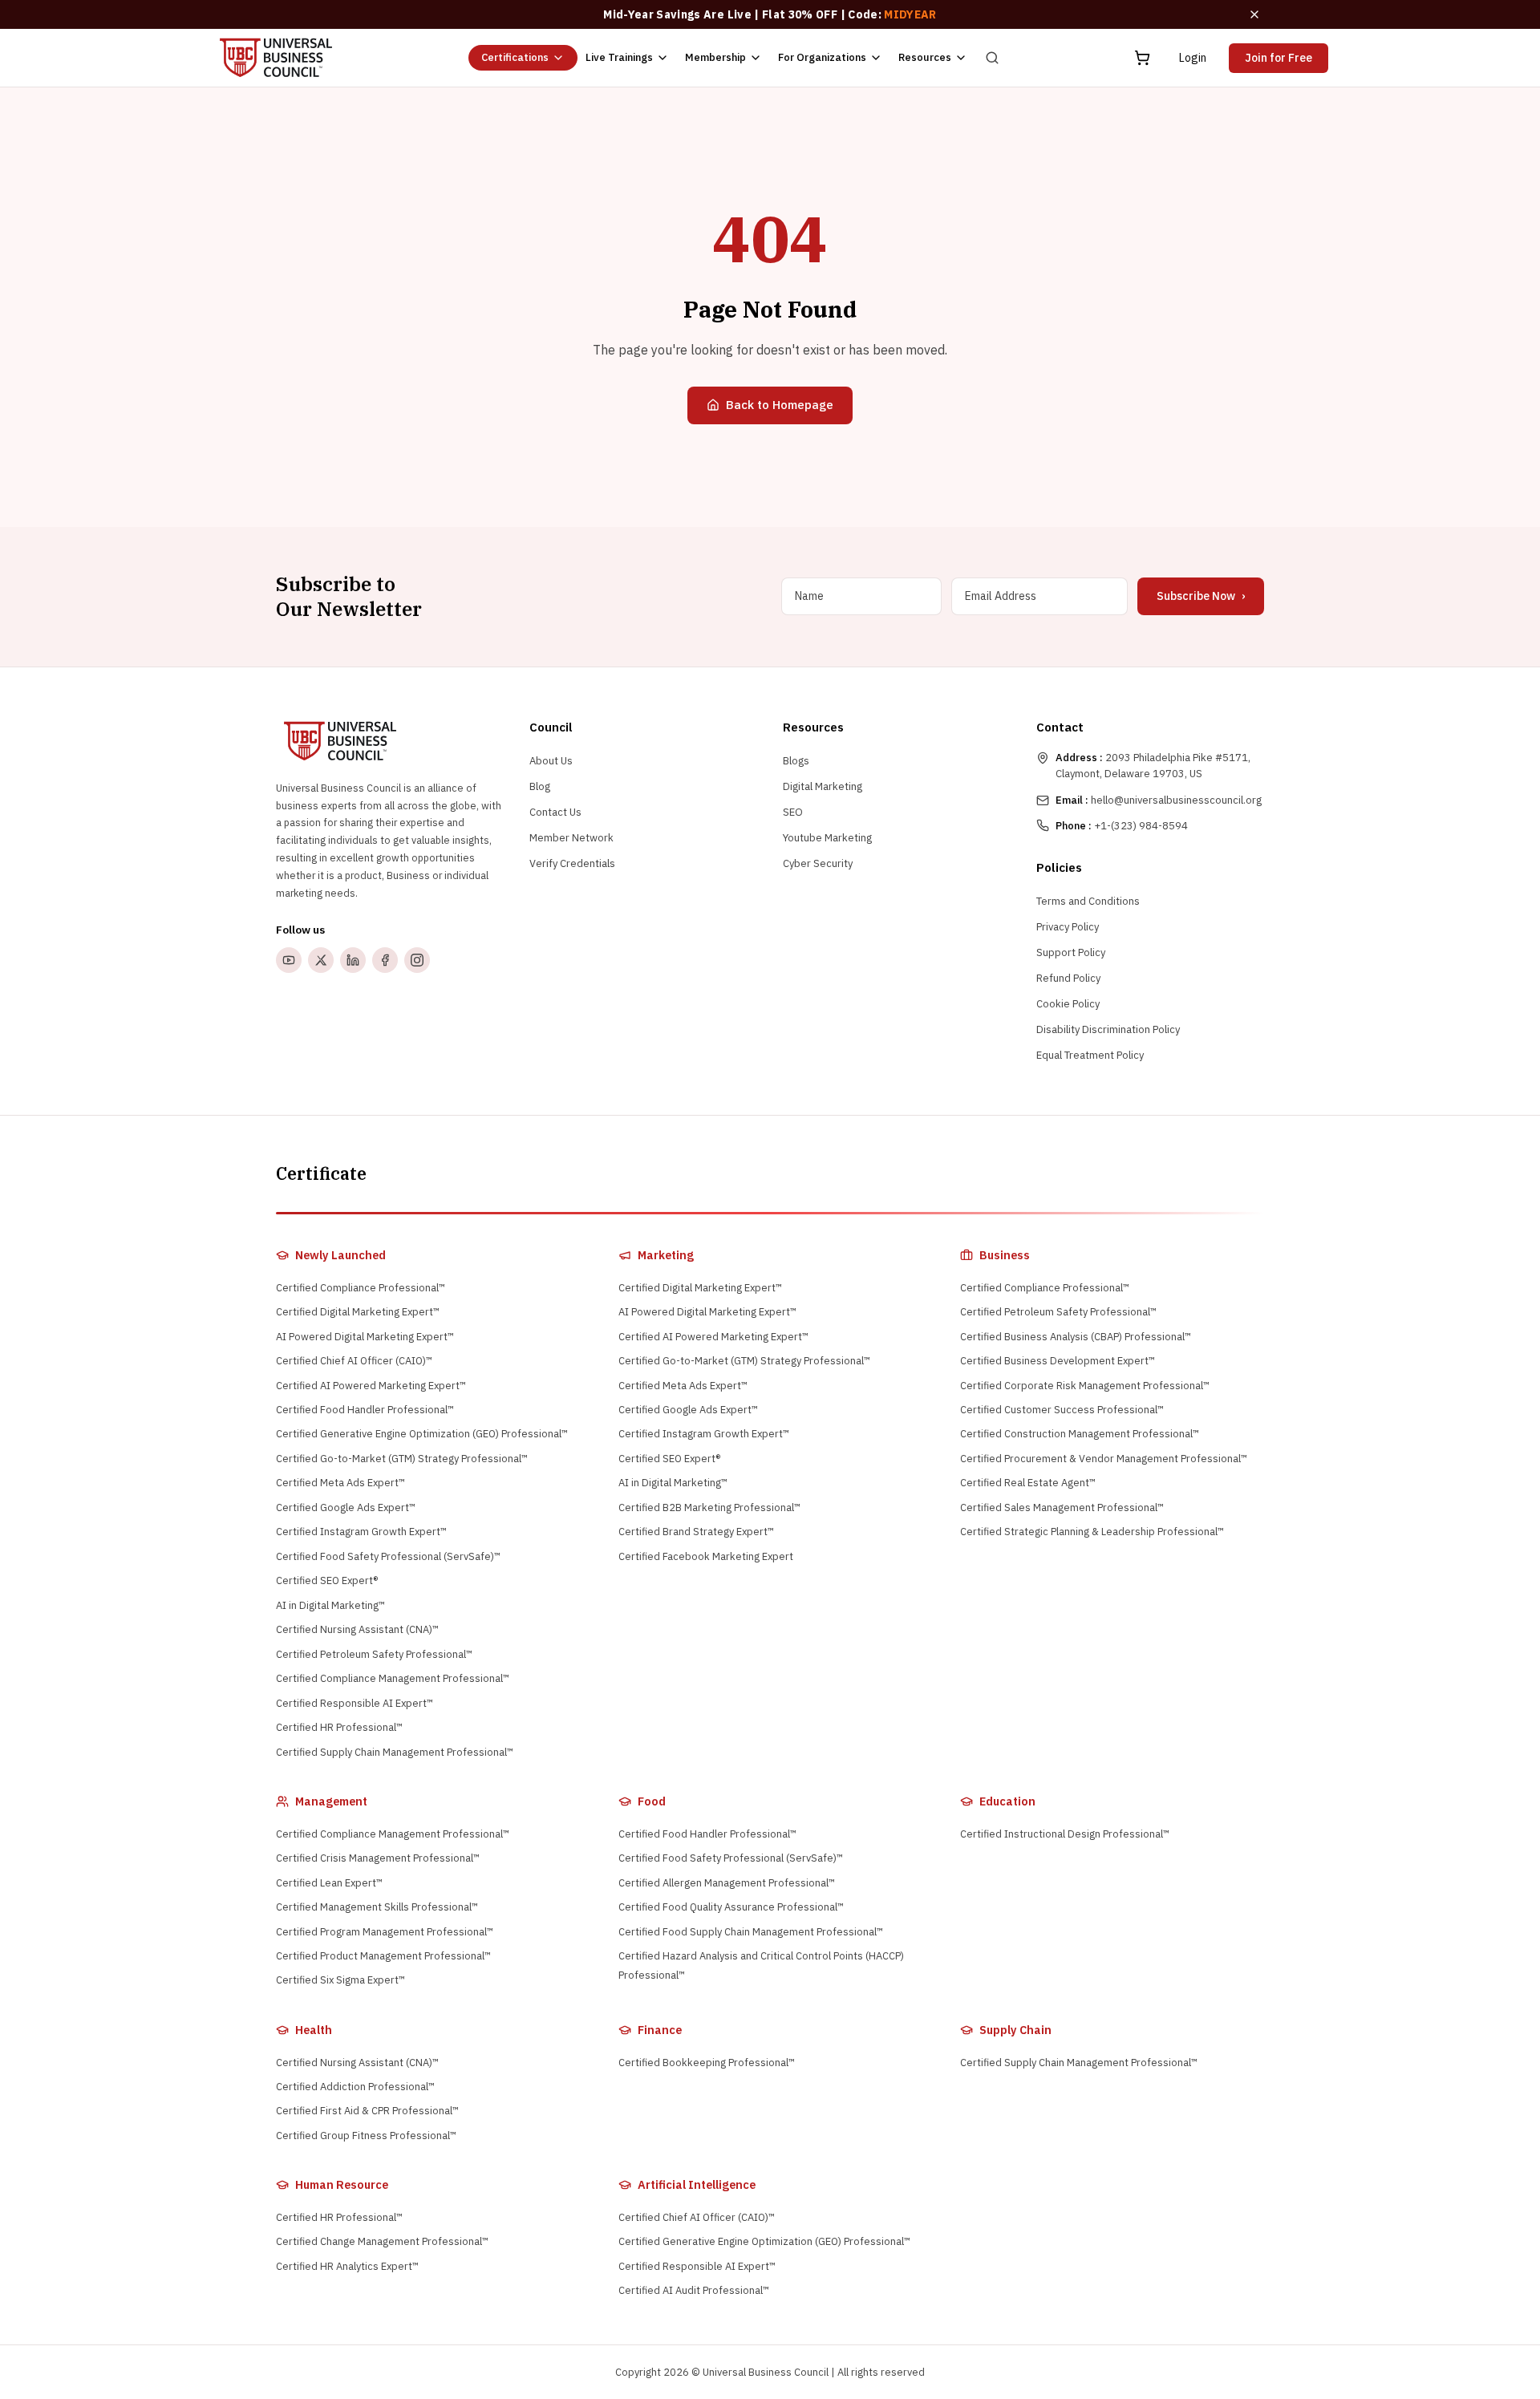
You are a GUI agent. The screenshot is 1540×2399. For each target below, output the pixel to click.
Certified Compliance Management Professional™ (393, 1678)
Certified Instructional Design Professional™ (1065, 1834)
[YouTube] (289, 960)
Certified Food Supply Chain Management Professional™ (751, 1932)
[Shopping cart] (1142, 58)
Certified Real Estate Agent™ (1028, 1483)
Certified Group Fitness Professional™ (366, 2136)
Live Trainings (619, 57)
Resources (925, 57)
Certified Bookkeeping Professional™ (707, 2063)
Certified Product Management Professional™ (383, 1956)
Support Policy (1071, 952)
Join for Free (1279, 58)
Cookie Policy (1068, 1004)
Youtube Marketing (827, 838)
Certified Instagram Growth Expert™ (361, 1532)
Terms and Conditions (1088, 901)
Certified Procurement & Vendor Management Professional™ (1104, 1459)
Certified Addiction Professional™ (355, 2087)
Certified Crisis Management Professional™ (378, 1858)
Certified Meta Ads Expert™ (340, 1483)
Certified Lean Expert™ (329, 1883)
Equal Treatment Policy (1090, 1055)
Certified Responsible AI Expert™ (355, 1703)
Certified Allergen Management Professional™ (727, 1883)
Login (1193, 58)
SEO (793, 812)
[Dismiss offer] (1254, 14)
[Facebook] (385, 960)
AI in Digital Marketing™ (330, 1605)
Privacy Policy (1068, 927)
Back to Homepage (780, 405)
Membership (715, 57)
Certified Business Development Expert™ (1058, 1361)
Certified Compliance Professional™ (361, 1288)
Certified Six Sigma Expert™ (340, 1980)
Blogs (796, 761)
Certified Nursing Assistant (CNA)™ (357, 1629)
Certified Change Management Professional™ (382, 2241)
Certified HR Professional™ (339, 1727)
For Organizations (822, 57)
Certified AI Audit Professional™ (694, 2290)
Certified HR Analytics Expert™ (347, 2266)
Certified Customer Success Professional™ (1062, 1410)
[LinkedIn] (353, 960)
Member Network (571, 838)
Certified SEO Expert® (327, 1580)
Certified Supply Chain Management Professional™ (395, 1752)
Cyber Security (818, 863)
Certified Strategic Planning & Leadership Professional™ (1092, 1532)
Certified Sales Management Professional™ (1062, 1507)
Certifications (515, 57)
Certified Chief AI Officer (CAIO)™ (354, 1361)
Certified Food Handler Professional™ (365, 1410)
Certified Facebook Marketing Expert (706, 1556)
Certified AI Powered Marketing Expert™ (371, 1386)
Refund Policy (1068, 978)
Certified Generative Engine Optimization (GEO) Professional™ (422, 1434)
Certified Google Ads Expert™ (346, 1507)
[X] (321, 960)
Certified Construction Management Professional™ (1080, 1434)
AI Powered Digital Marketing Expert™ (365, 1337)
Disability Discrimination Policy (1108, 1029)
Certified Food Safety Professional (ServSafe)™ (388, 1556)
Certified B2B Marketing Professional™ (709, 1507)
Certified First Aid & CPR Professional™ (367, 2111)
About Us (551, 761)
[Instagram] (417, 960)
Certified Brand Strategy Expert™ (696, 1532)
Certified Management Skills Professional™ (377, 1907)
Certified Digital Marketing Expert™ (358, 1312)
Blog (540, 786)
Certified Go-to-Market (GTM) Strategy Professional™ (402, 1459)
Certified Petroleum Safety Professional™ (374, 1654)
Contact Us (555, 812)
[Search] (992, 58)
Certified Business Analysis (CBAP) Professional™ (1076, 1337)
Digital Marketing (823, 786)
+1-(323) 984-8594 (1122, 826)
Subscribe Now (1201, 596)
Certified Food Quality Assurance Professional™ (731, 1907)
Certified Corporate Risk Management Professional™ (1085, 1386)
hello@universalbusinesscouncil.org (1159, 800)
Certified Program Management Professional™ (385, 1932)
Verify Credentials (572, 863)
